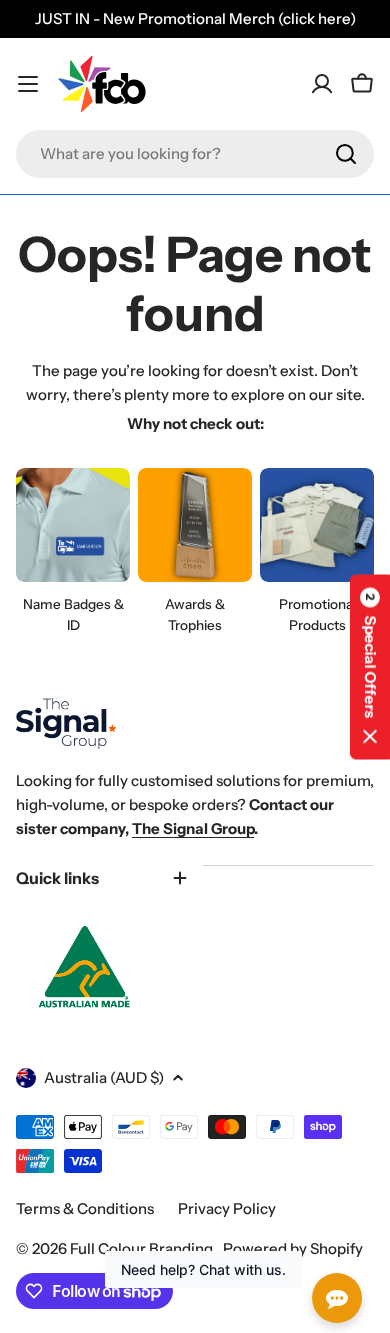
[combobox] (195, 154)
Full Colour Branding (143, 1248)
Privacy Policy (227, 1208)
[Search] (346, 154)
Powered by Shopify (293, 1248)
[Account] (322, 84)
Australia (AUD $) (104, 1077)
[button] (370, 666)
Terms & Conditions (85, 1208)
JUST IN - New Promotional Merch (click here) (195, 18)
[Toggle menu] (28, 84)
